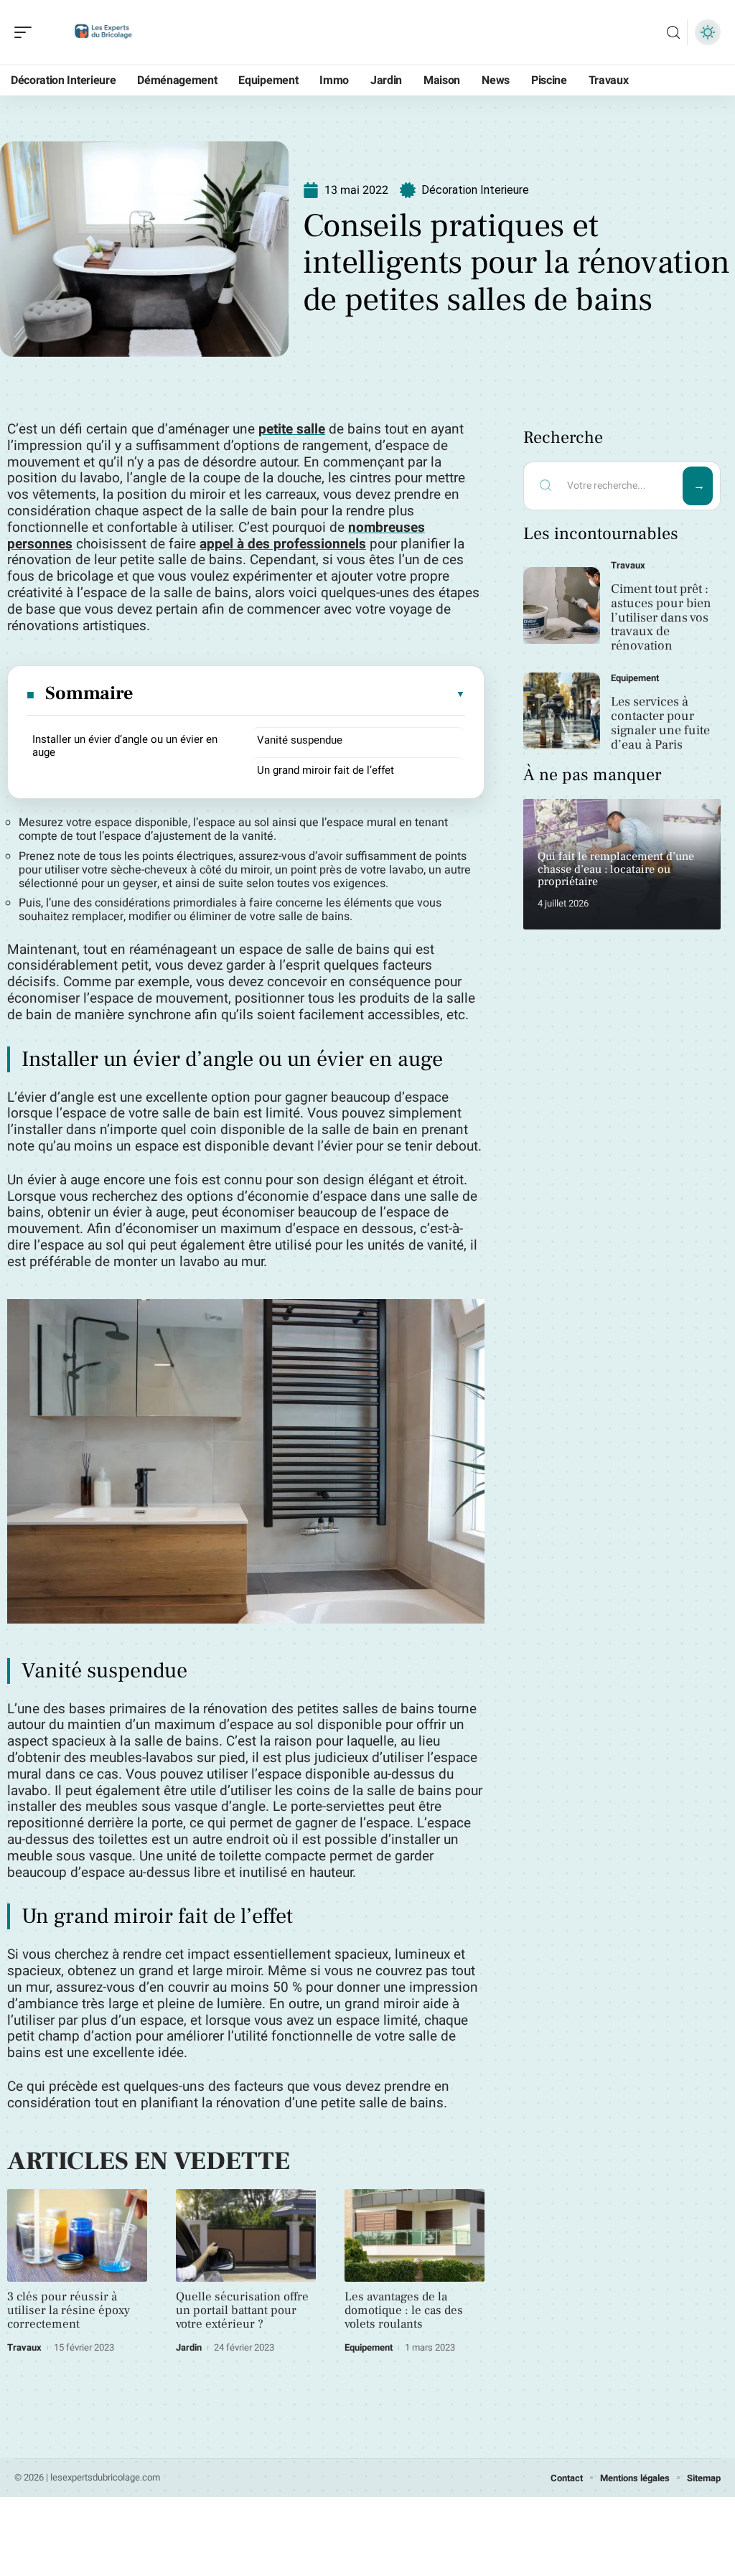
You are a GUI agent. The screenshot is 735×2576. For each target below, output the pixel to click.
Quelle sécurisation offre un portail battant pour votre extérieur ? (242, 2310)
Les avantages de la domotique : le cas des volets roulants (404, 2310)
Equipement (369, 2347)
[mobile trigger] (27, 32)
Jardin (189, 2347)
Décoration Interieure (475, 190)
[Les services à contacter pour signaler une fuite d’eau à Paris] (562, 711)
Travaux (24, 2347)
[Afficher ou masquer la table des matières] (300, 694)
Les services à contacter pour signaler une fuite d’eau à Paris (660, 723)
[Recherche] (673, 33)
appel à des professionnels (283, 544)
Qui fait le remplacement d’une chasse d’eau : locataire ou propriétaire (616, 869)
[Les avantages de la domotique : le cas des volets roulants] (415, 2235)
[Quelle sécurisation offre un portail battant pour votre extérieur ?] (246, 2235)
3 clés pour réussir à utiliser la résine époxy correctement (69, 2310)
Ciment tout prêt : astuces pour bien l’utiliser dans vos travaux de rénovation (661, 617)
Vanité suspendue (300, 740)
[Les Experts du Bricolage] (103, 32)
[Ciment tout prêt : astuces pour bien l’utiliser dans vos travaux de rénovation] (562, 605)
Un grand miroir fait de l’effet (326, 770)
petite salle (292, 429)
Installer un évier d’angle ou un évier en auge (125, 746)
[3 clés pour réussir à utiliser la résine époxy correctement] (77, 2235)
